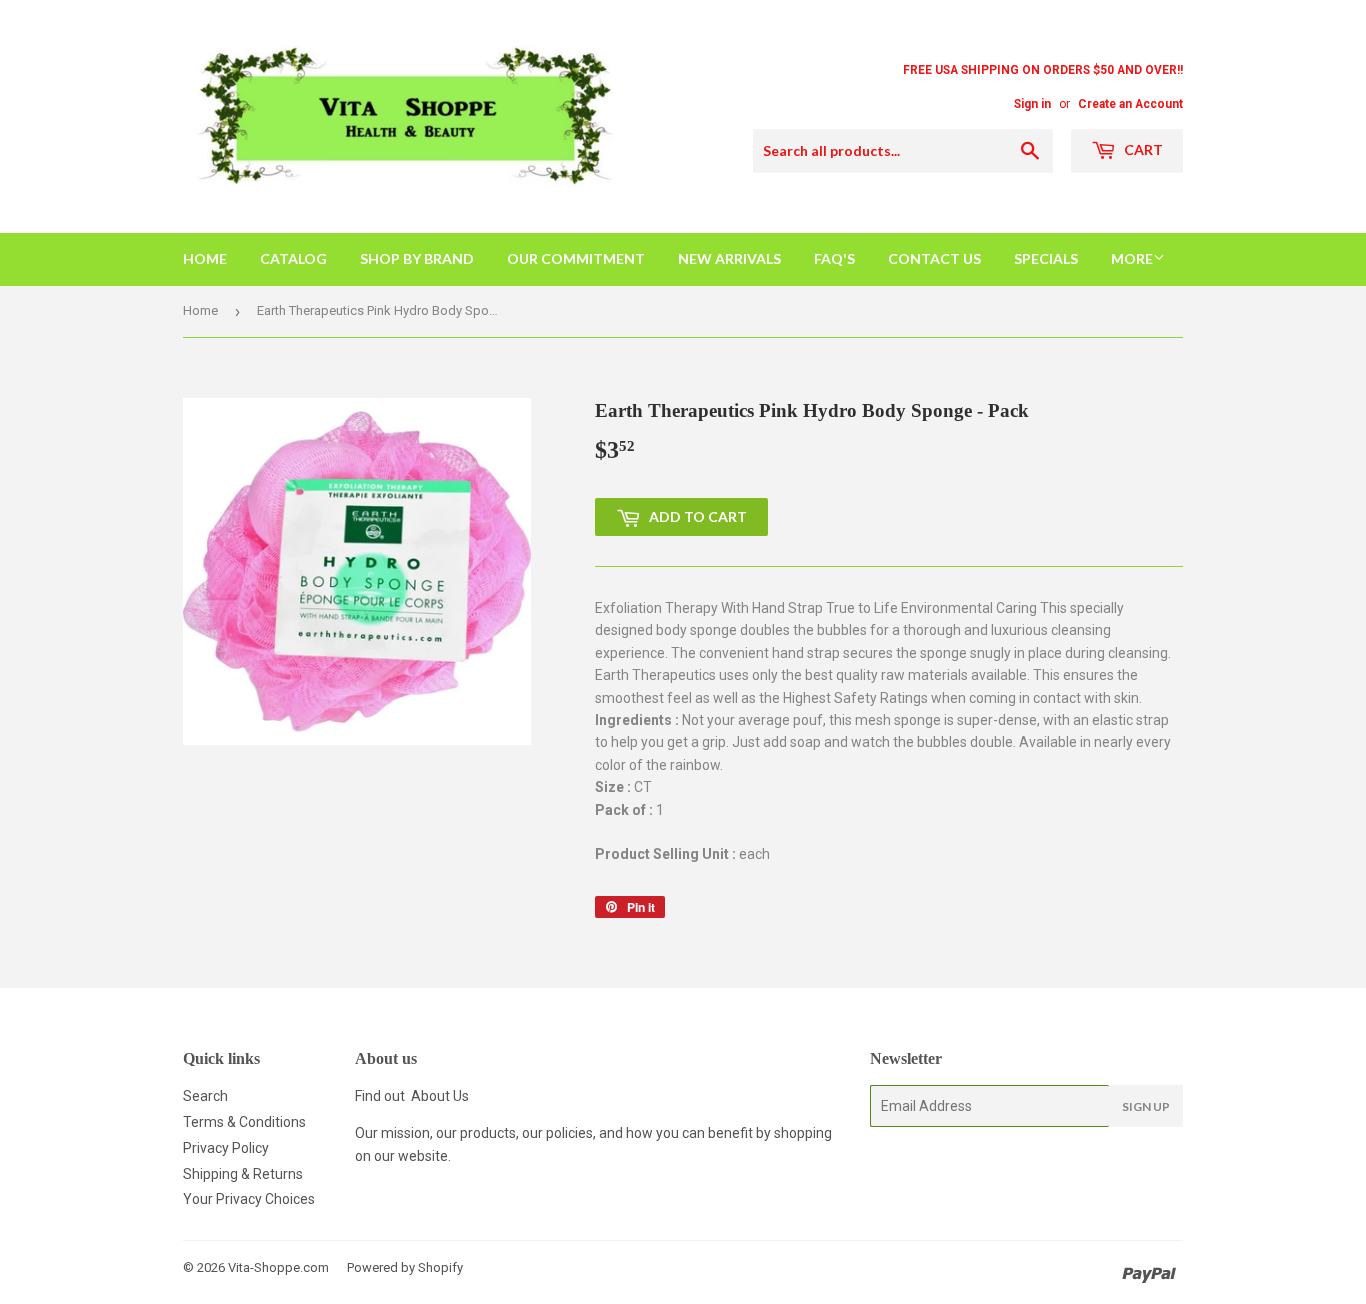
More (1132, 258)
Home (205, 258)
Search (205, 1096)
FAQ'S (834, 258)
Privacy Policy (226, 1148)
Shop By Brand (417, 258)
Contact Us (934, 258)
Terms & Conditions (244, 1122)
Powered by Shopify (405, 1267)
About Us (440, 1096)
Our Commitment (576, 258)
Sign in (1032, 104)
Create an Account (1130, 104)
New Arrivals (729, 258)
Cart (1142, 149)
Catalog (293, 258)
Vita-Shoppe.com (278, 1267)
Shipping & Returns (243, 1174)
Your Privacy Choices (249, 1199)
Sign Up (1146, 1106)
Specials (1046, 258)
